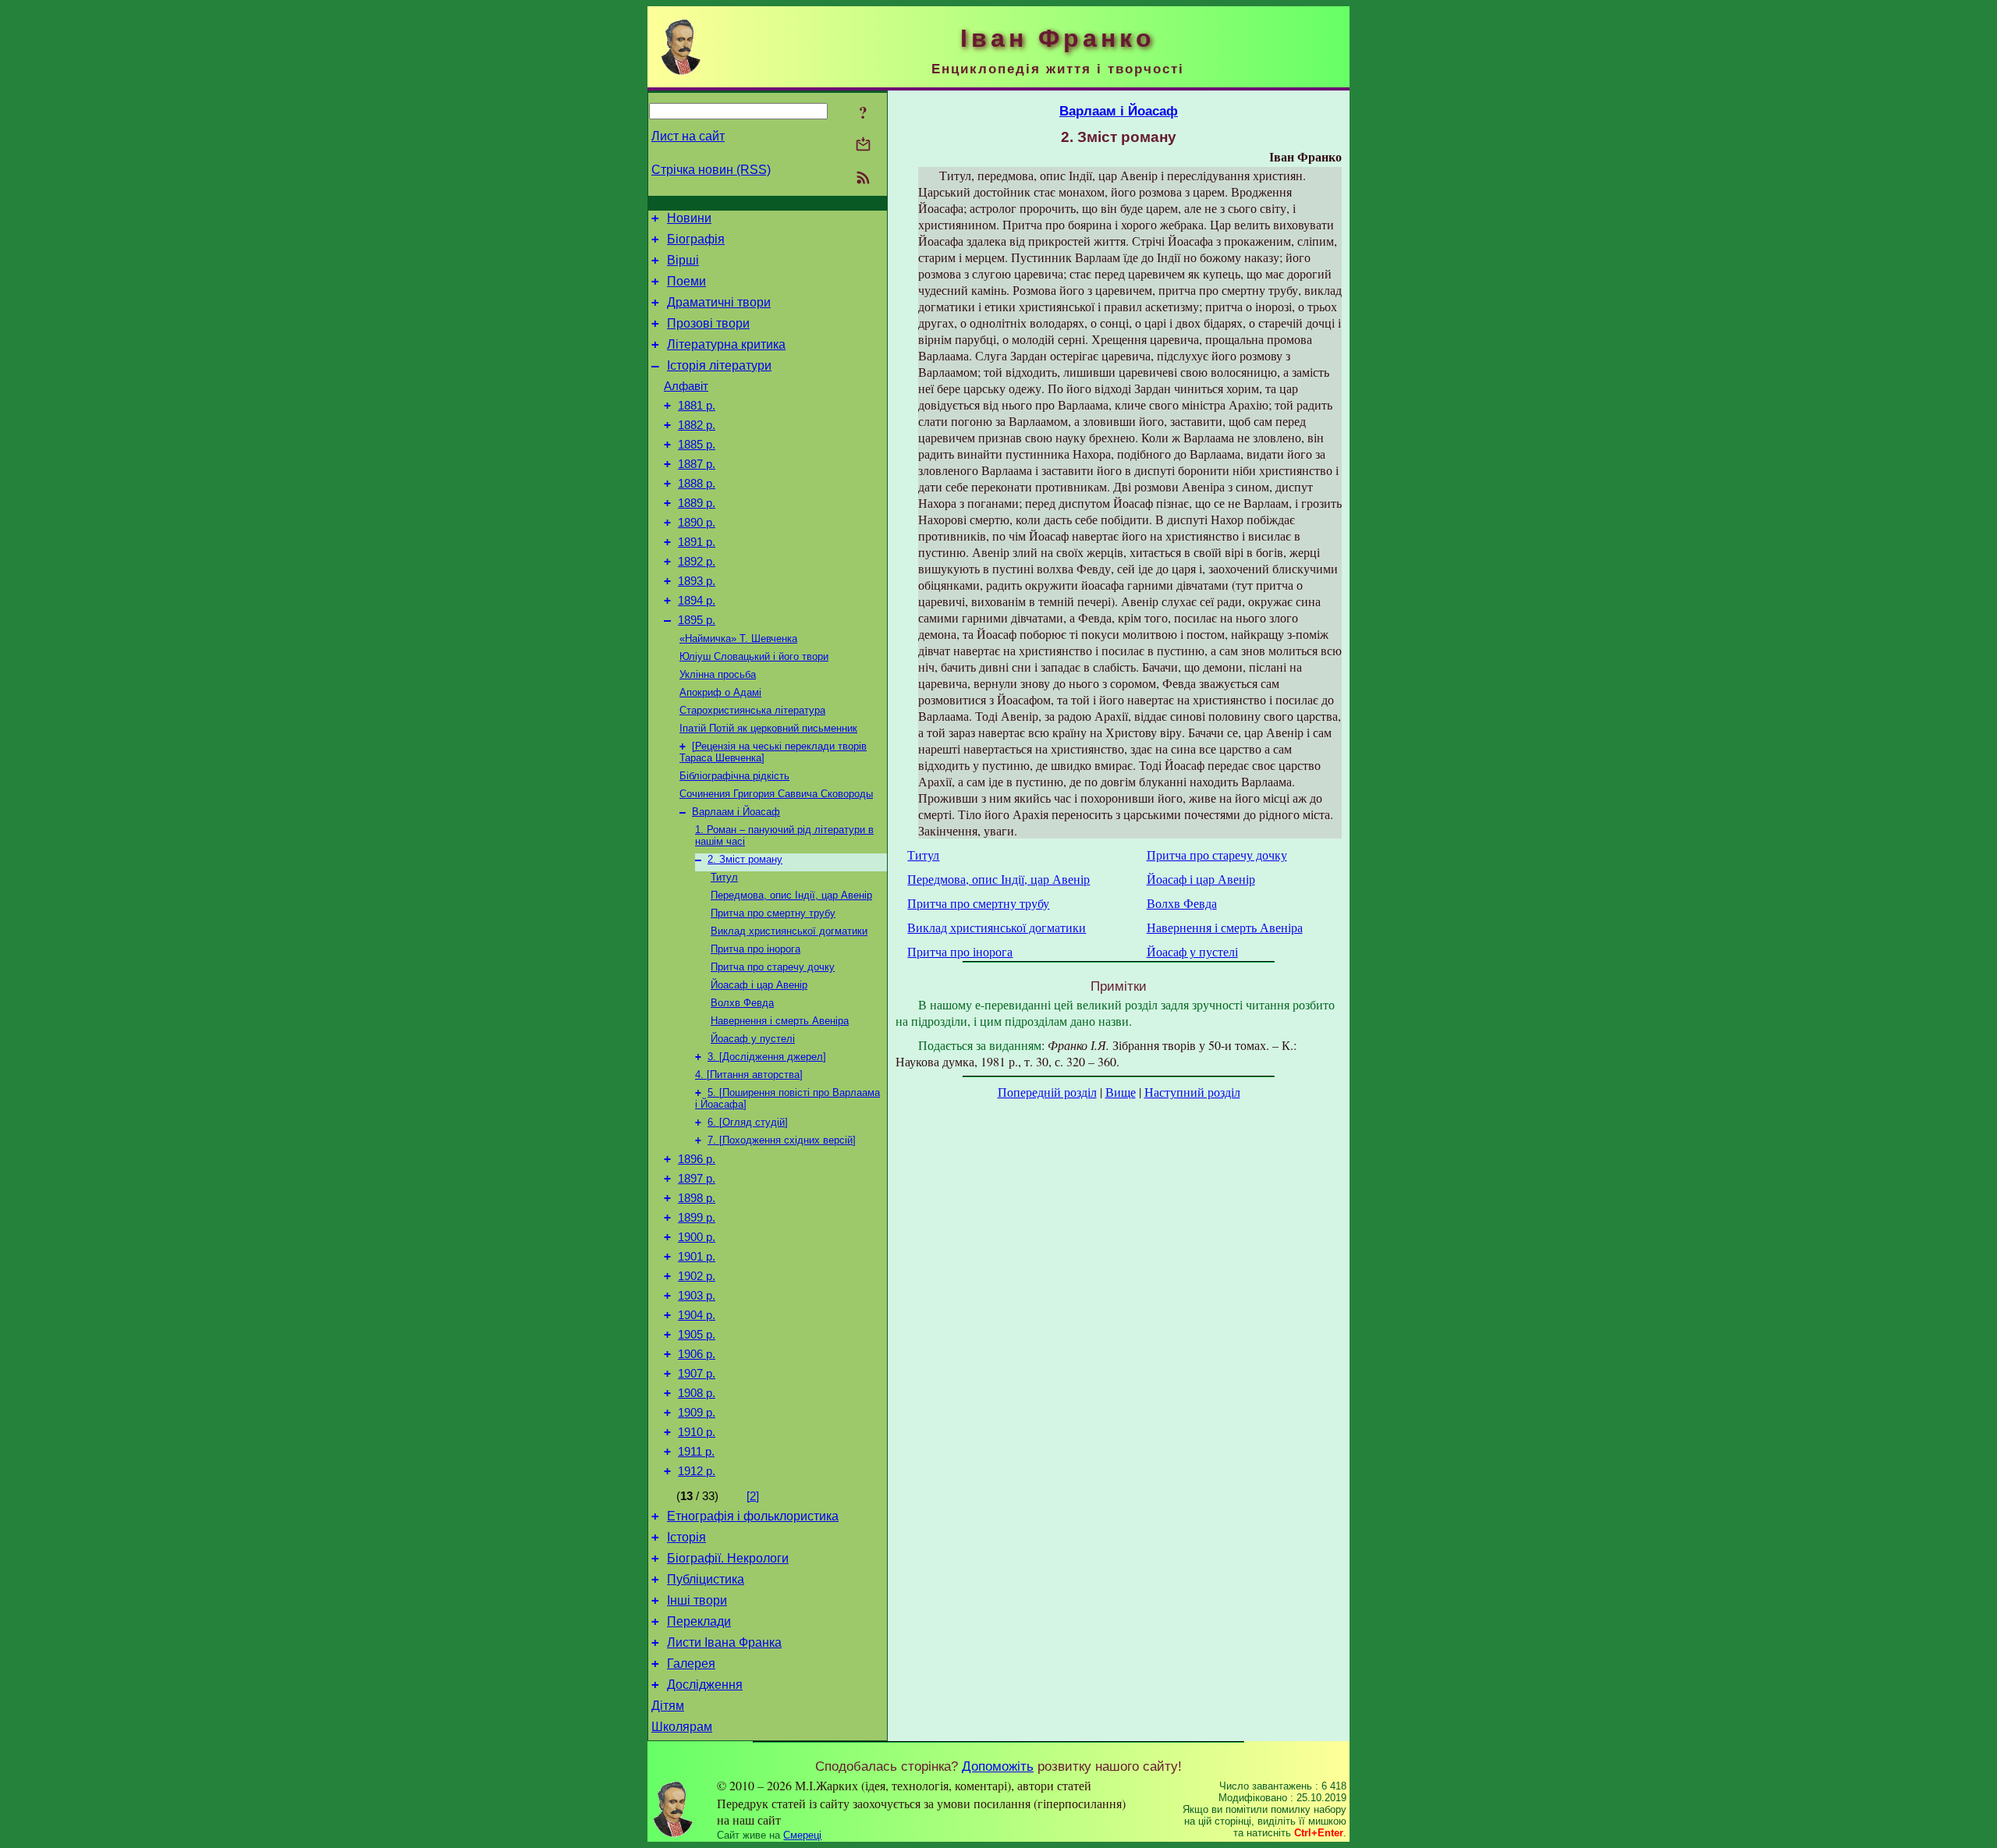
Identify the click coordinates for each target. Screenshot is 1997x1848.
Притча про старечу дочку (773, 967)
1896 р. (697, 1159)
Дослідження (705, 1685)
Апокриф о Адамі (720, 692)
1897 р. (697, 1179)
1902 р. (697, 1276)
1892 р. (697, 562)
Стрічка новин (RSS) (711, 170)
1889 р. (697, 503)
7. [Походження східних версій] (782, 1140)
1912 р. (697, 1471)
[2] (753, 1496)
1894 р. (697, 601)
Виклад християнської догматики (789, 931)
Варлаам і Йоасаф (736, 812)
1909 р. (697, 1413)
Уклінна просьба (718, 674)
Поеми (686, 281)
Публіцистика (706, 1579)
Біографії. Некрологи (728, 1558)
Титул (724, 877)
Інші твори (697, 1600)
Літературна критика (726, 344)
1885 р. (697, 445)
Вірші (683, 260)
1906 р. (697, 1354)
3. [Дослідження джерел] (767, 1057)
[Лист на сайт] (863, 145)
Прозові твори (708, 323)
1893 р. (697, 581)
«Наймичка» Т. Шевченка (738, 638)
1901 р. (697, 1257)
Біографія (696, 239)
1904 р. (697, 1315)
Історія (686, 1537)
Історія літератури (719, 365)
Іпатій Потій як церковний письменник (768, 728)
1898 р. (697, 1198)
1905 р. (697, 1335)
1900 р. (697, 1237)
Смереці (802, 1835)
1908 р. (697, 1393)
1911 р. (696, 1452)
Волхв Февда (742, 1003)
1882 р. (697, 425)
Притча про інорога (756, 949)
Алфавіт (686, 386)
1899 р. (697, 1218)
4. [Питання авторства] (749, 1075)
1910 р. (697, 1432)
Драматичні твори (719, 302)
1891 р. (697, 542)
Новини (689, 218)
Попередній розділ (1047, 1092)
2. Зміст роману (745, 859)
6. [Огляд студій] (748, 1122)
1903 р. (697, 1296)
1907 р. (697, 1374)
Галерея (691, 1664)
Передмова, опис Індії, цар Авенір (791, 895)
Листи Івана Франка (724, 1642)
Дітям (668, 1706)
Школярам (682, 1727)
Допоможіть (998, 1766)
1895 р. (697, 620)
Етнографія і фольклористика (753, 1516)
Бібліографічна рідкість (734, 776)
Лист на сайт (688, 136)
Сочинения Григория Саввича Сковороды (776, 794)
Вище (1121, 1092)
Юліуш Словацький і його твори (754, 656)
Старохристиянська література (752, 710)
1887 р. (697, 464)
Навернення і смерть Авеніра (780, 1021)
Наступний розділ (1192, 1092)
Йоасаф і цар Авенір (759, 985)
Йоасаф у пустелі (753, 1039)
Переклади (699, 1621)
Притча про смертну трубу (773, 913)
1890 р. (697, 523)
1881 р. (697, 406)
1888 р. (697, 484)
